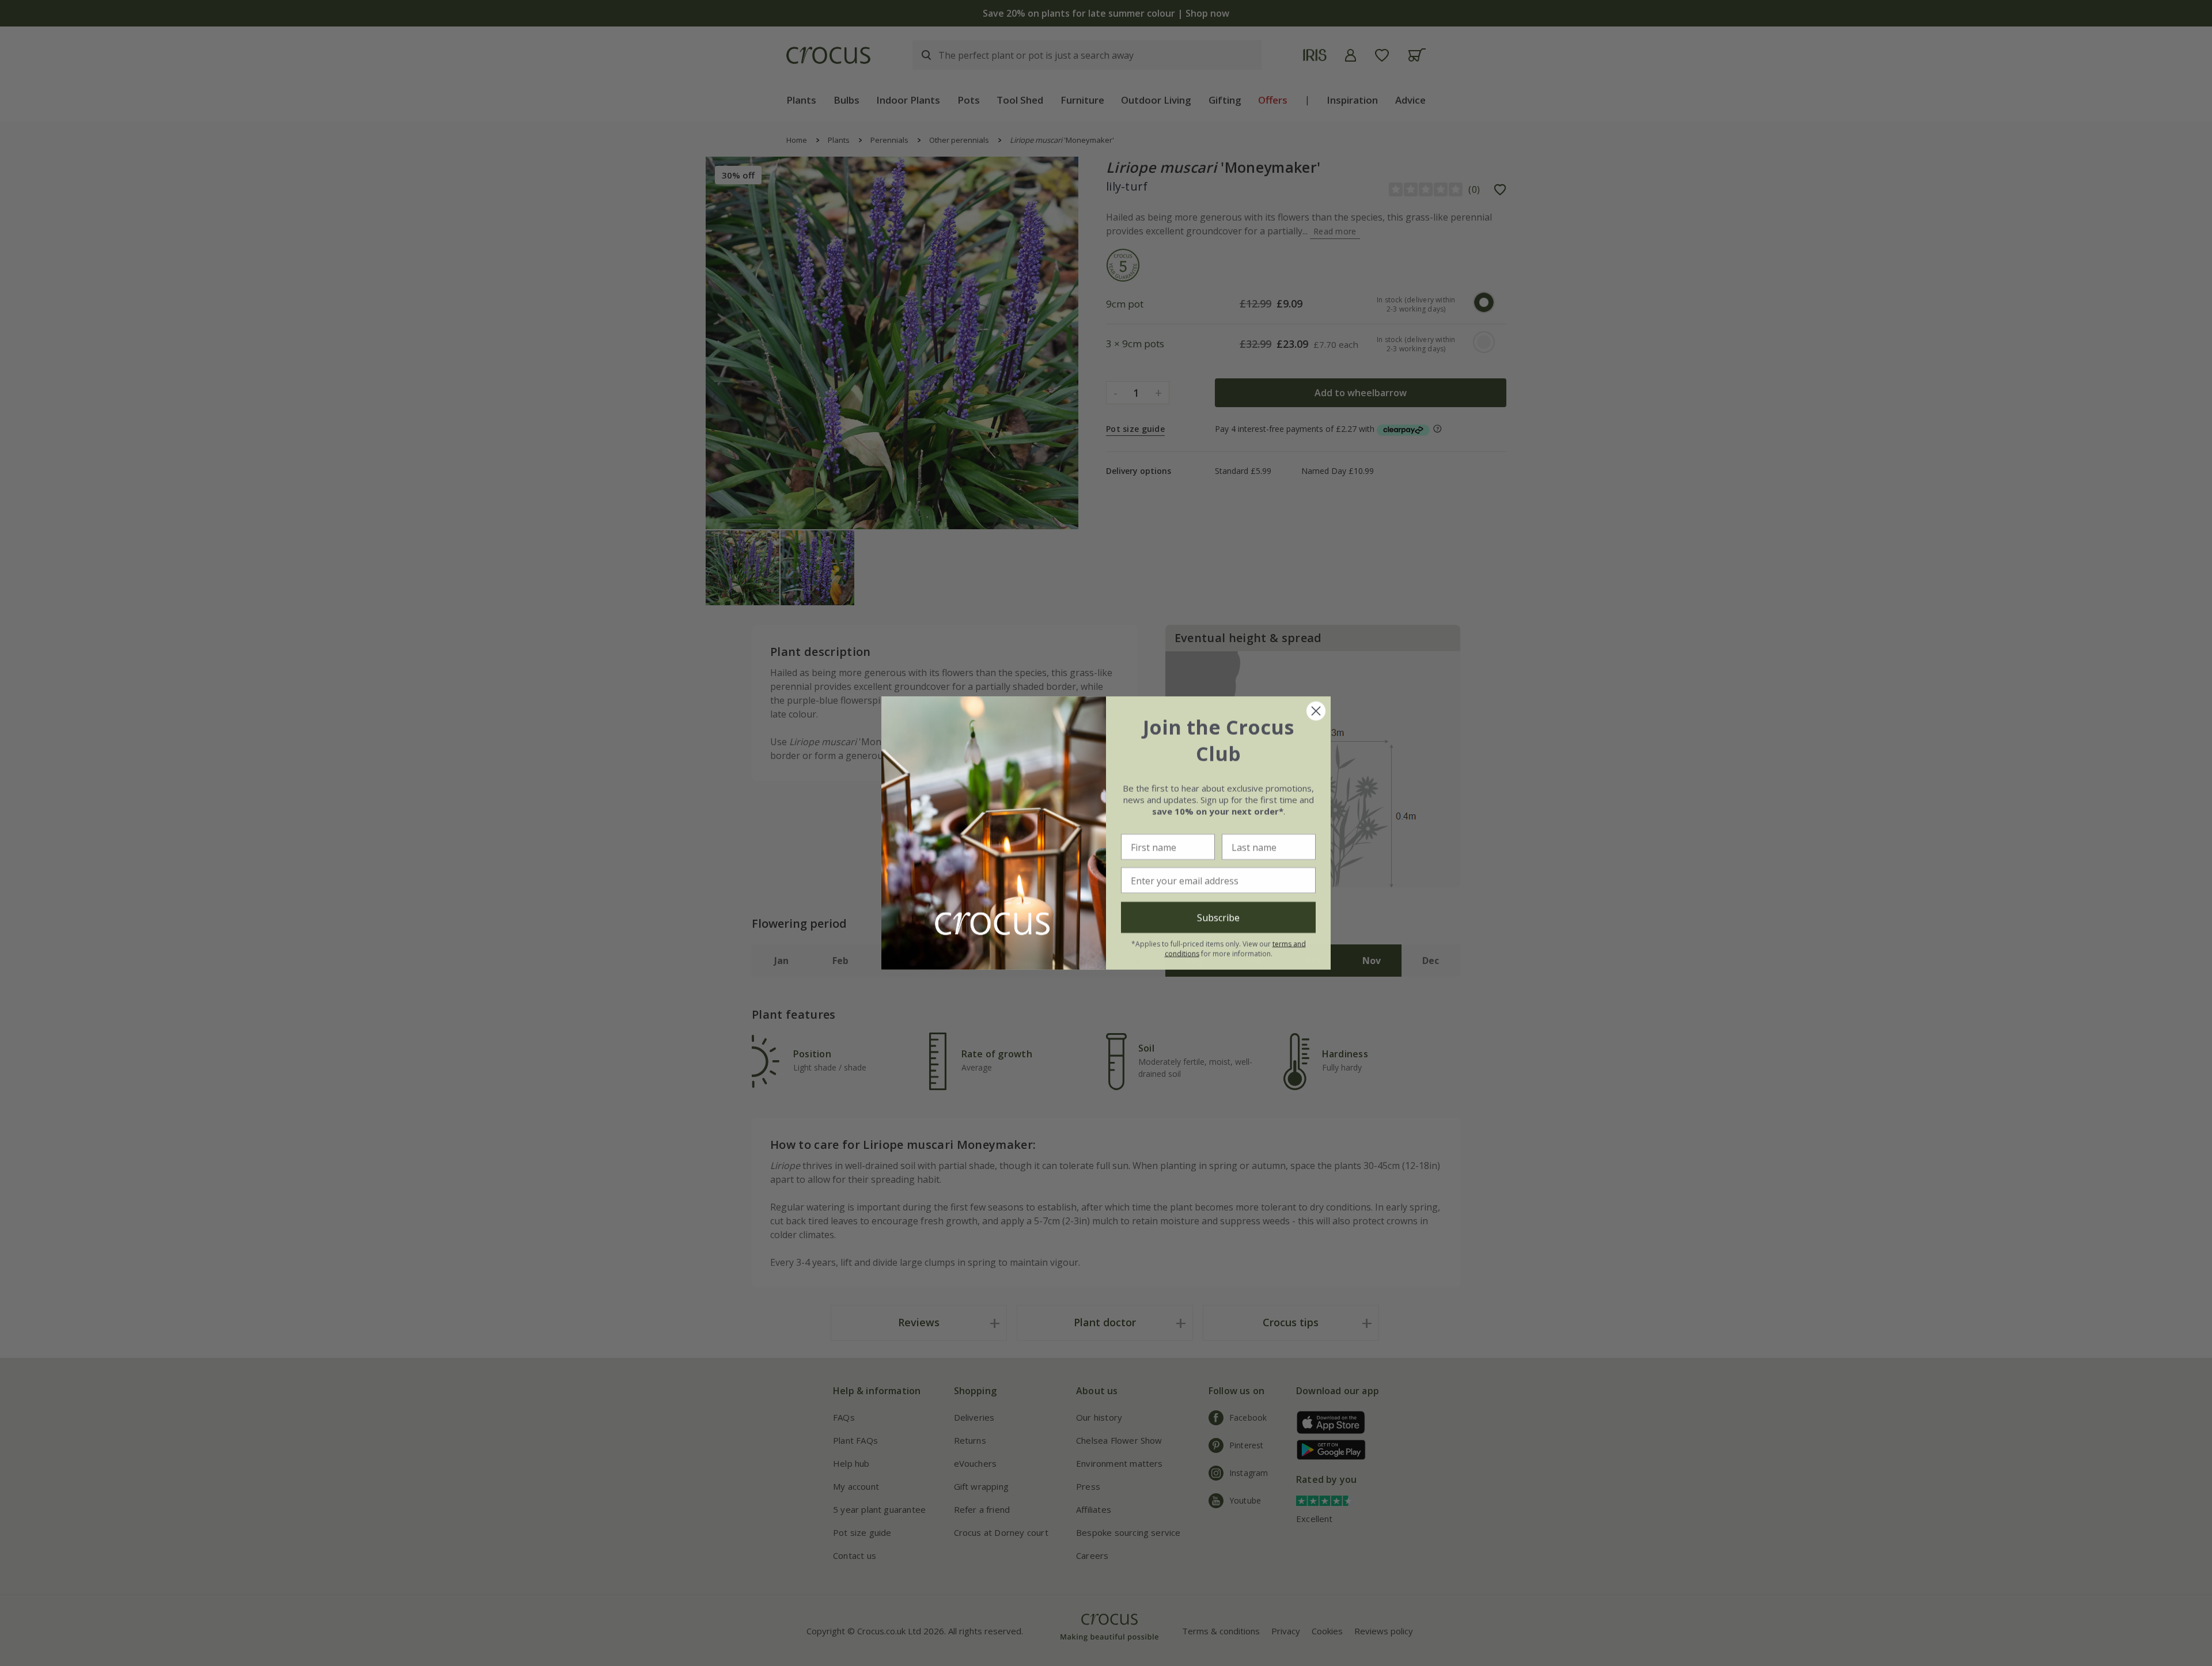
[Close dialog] (1316, 711)
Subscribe (1218, 917)
